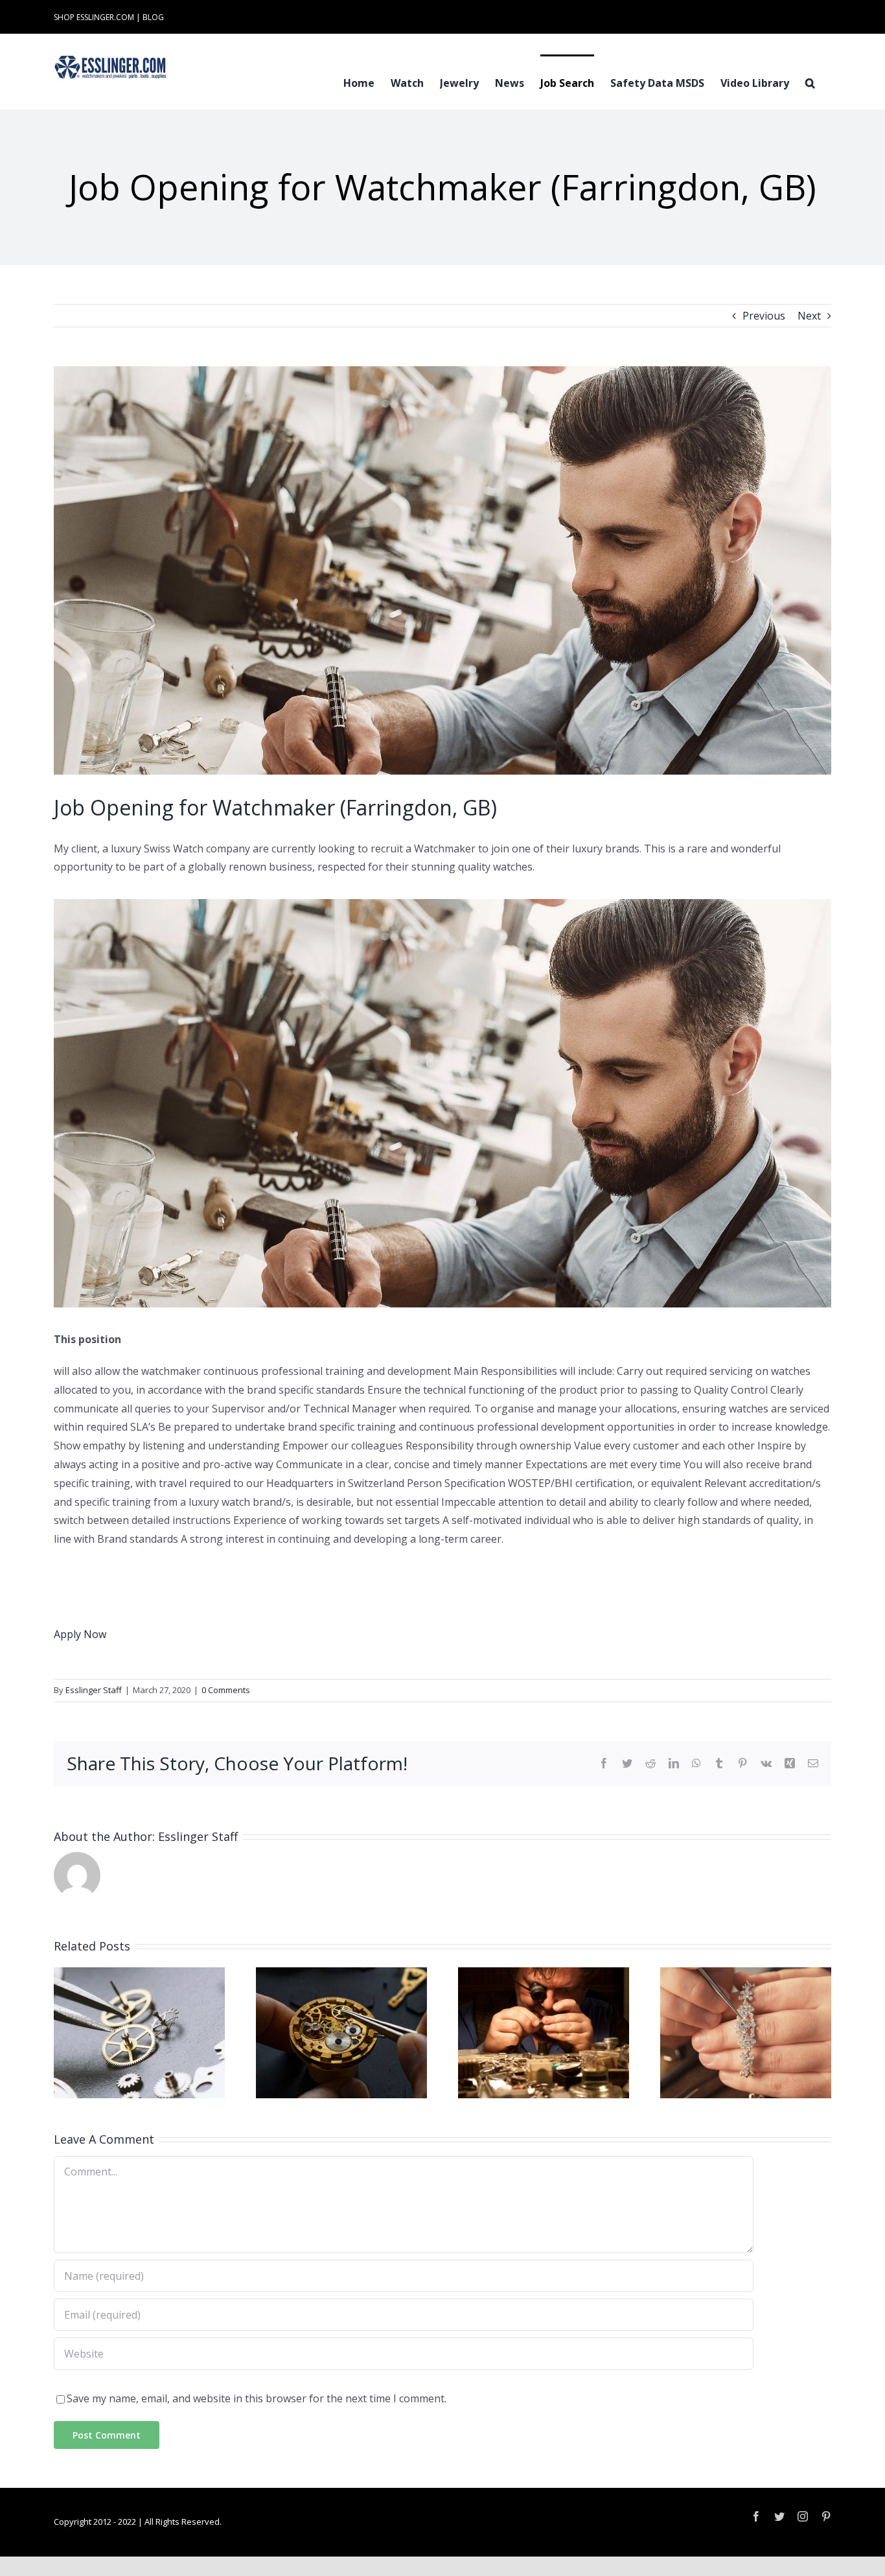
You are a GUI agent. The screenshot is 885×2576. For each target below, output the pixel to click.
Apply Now (80, 1634)
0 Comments (226, 1690)
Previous (764, 316)
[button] (810, 82)
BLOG (153, 17)
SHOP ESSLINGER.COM (94, 17)
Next (809, 316)
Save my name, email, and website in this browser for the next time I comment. (257, 2398)
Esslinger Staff (94, 1690)
